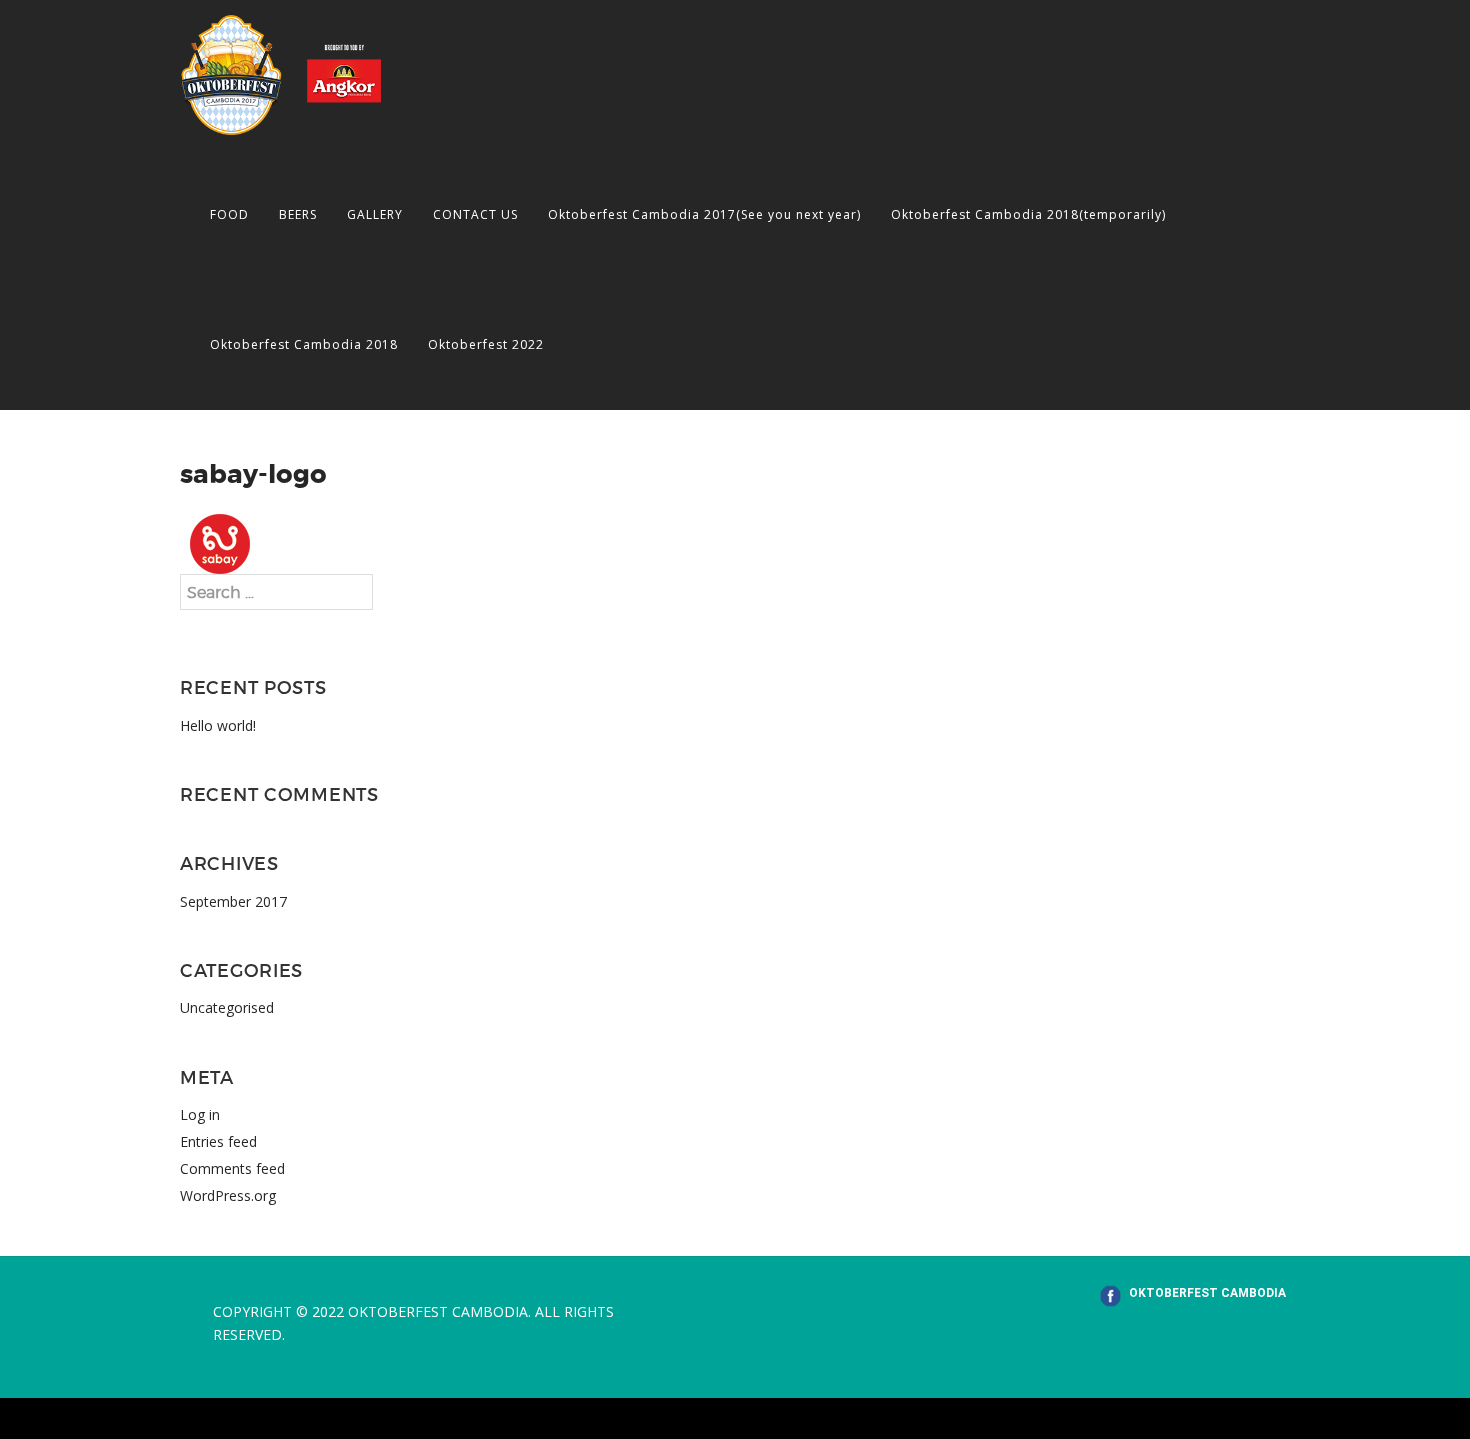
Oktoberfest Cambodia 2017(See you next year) (704, 214)
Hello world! (218, 725)
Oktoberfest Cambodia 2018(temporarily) (1028, 214)
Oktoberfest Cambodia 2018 (304, 344)
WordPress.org (228, 1195)
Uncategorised (227, 1007)
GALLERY (375, 214)
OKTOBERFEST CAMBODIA (1207, 1293)
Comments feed (232, 1168)
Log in (200, 1114)
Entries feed (218, 1141)
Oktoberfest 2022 (486, 344)
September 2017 (233, 901)
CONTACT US (475, 214)
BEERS (298, 214)
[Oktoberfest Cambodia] (280, 73)
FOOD (229, 214)
